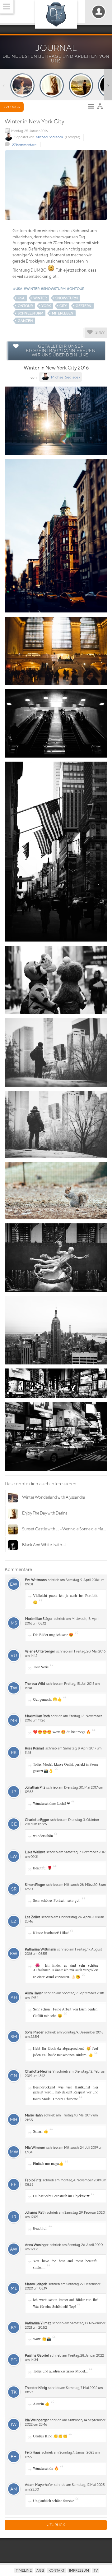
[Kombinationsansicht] (101, 108)
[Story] (22, 85)
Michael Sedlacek (49, 137)
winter (40, 298)
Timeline (24, 2570)
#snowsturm (53, 289)
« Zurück (12, 107)
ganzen (25, 321)
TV (96, 2570)
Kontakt (56, 2570)
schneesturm (30, 313)
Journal (56, 48)
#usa (18, 289)
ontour (25, 306)
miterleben (63, 313)
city (63, 306)
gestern (84, 306)
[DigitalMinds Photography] (56, 14)
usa (21, 298)
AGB (40, 2570)
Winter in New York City (35, 121)
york (46, 306)
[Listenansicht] (93, 108)
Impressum (79, 2570)
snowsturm (67, 298)
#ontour (76, 289)
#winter (32, 289)
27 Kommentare (24, 145)
